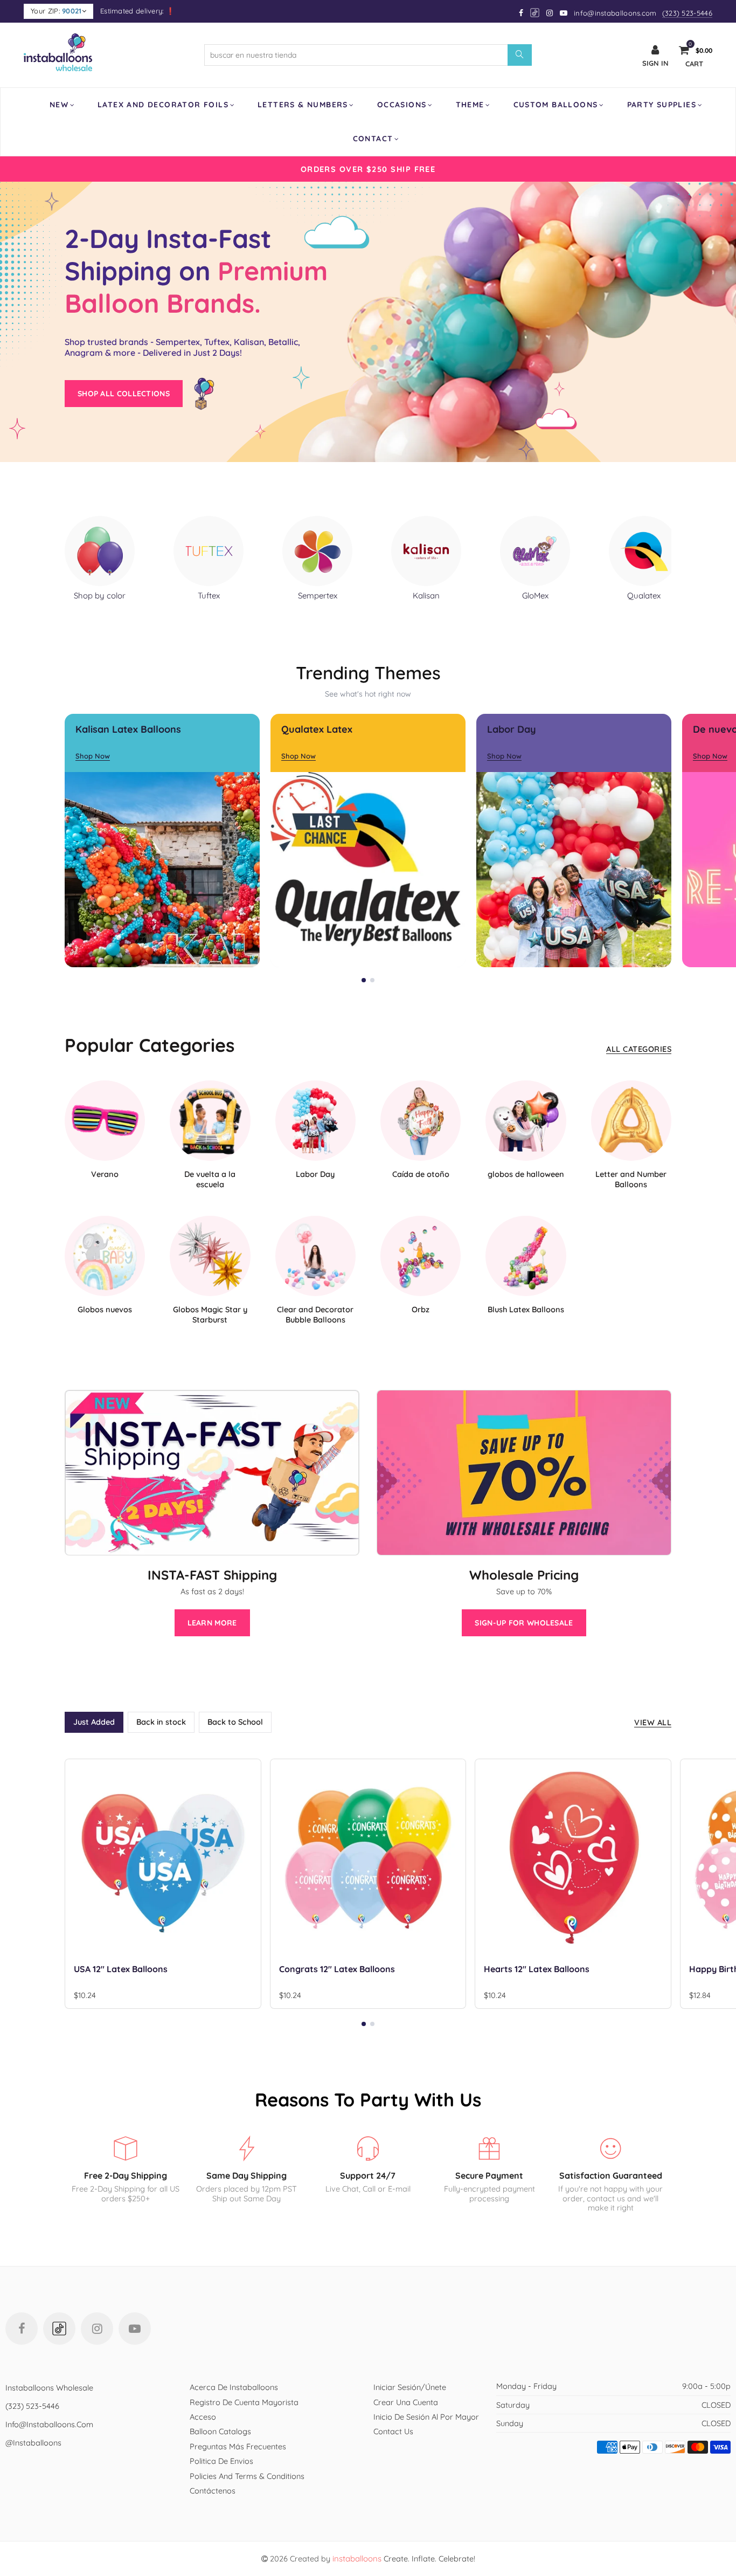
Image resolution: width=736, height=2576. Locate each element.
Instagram (97, 2329)
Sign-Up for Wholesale (524, 1623)
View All (653, 1722)
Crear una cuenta (406, 2402)
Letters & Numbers (303, 105)
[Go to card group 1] (364, 980)
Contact (373, 139)
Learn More (212, 1623)
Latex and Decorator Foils (163, 105)
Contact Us (393, 2431)
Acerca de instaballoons (234, 2387)
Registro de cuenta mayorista (244, 2402)
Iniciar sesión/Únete (410, 2387)
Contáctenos (213, 2491)
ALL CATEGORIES (639, 1049)
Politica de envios (221, 2461)
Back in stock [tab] (161, 1722)
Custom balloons (556, 105)
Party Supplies (662, 105)
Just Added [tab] (94, 1722)
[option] (368, 169)
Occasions (402, 105)
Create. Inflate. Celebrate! (404, 2558)
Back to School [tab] (235, 1722)
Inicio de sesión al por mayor (426, 2417)
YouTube (135, 2329)
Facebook (22, 2329)
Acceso (203, 2417)
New (59, 105)
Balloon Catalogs (220, 2431)
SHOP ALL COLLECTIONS (124, 394)
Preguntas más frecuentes (238, 2446)
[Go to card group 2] (372, 980)
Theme (470, 105)
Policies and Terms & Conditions (247, 2476)
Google (535, 13)
